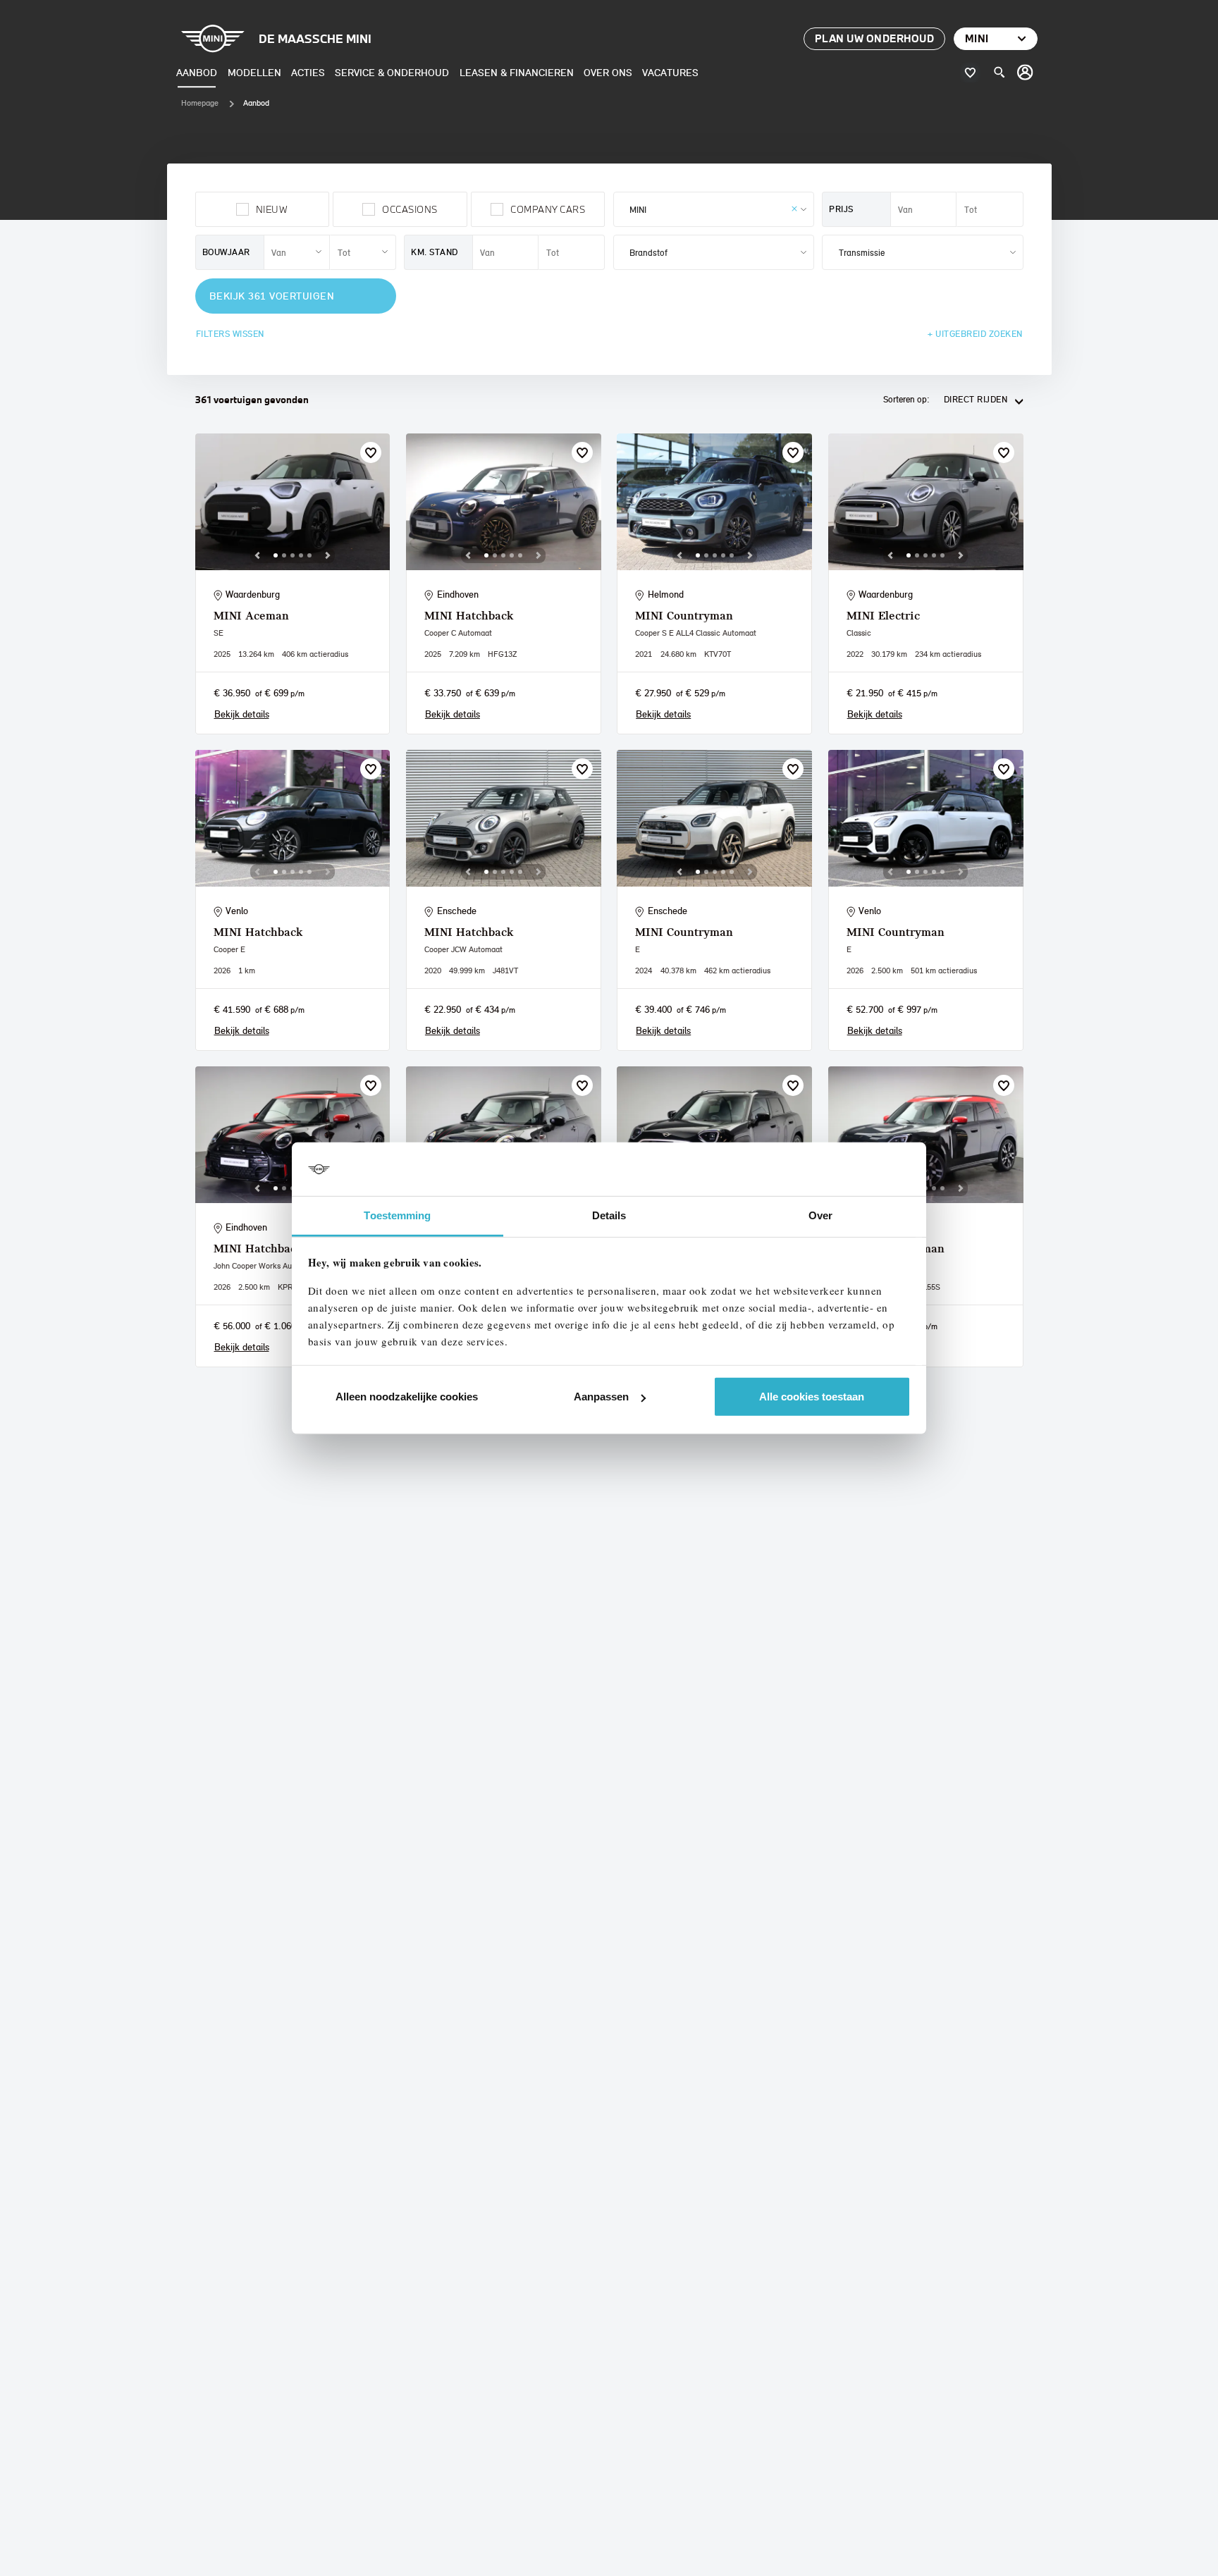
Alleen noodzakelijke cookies (407, 1397)
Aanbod (197, 72)
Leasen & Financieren (517, 72)
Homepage (200, 103)
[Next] (328, 555)
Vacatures (670, 72)
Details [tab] (609, 1215)
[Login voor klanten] (1026, 73)
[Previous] (257, 555)
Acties (308, 72)
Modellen (254, 72)
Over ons (608, 72)
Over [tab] (820, 1215)
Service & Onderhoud (392, 72)
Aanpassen (601, 1397)
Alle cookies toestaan (812, 1397)
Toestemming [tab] (397, 1215)
